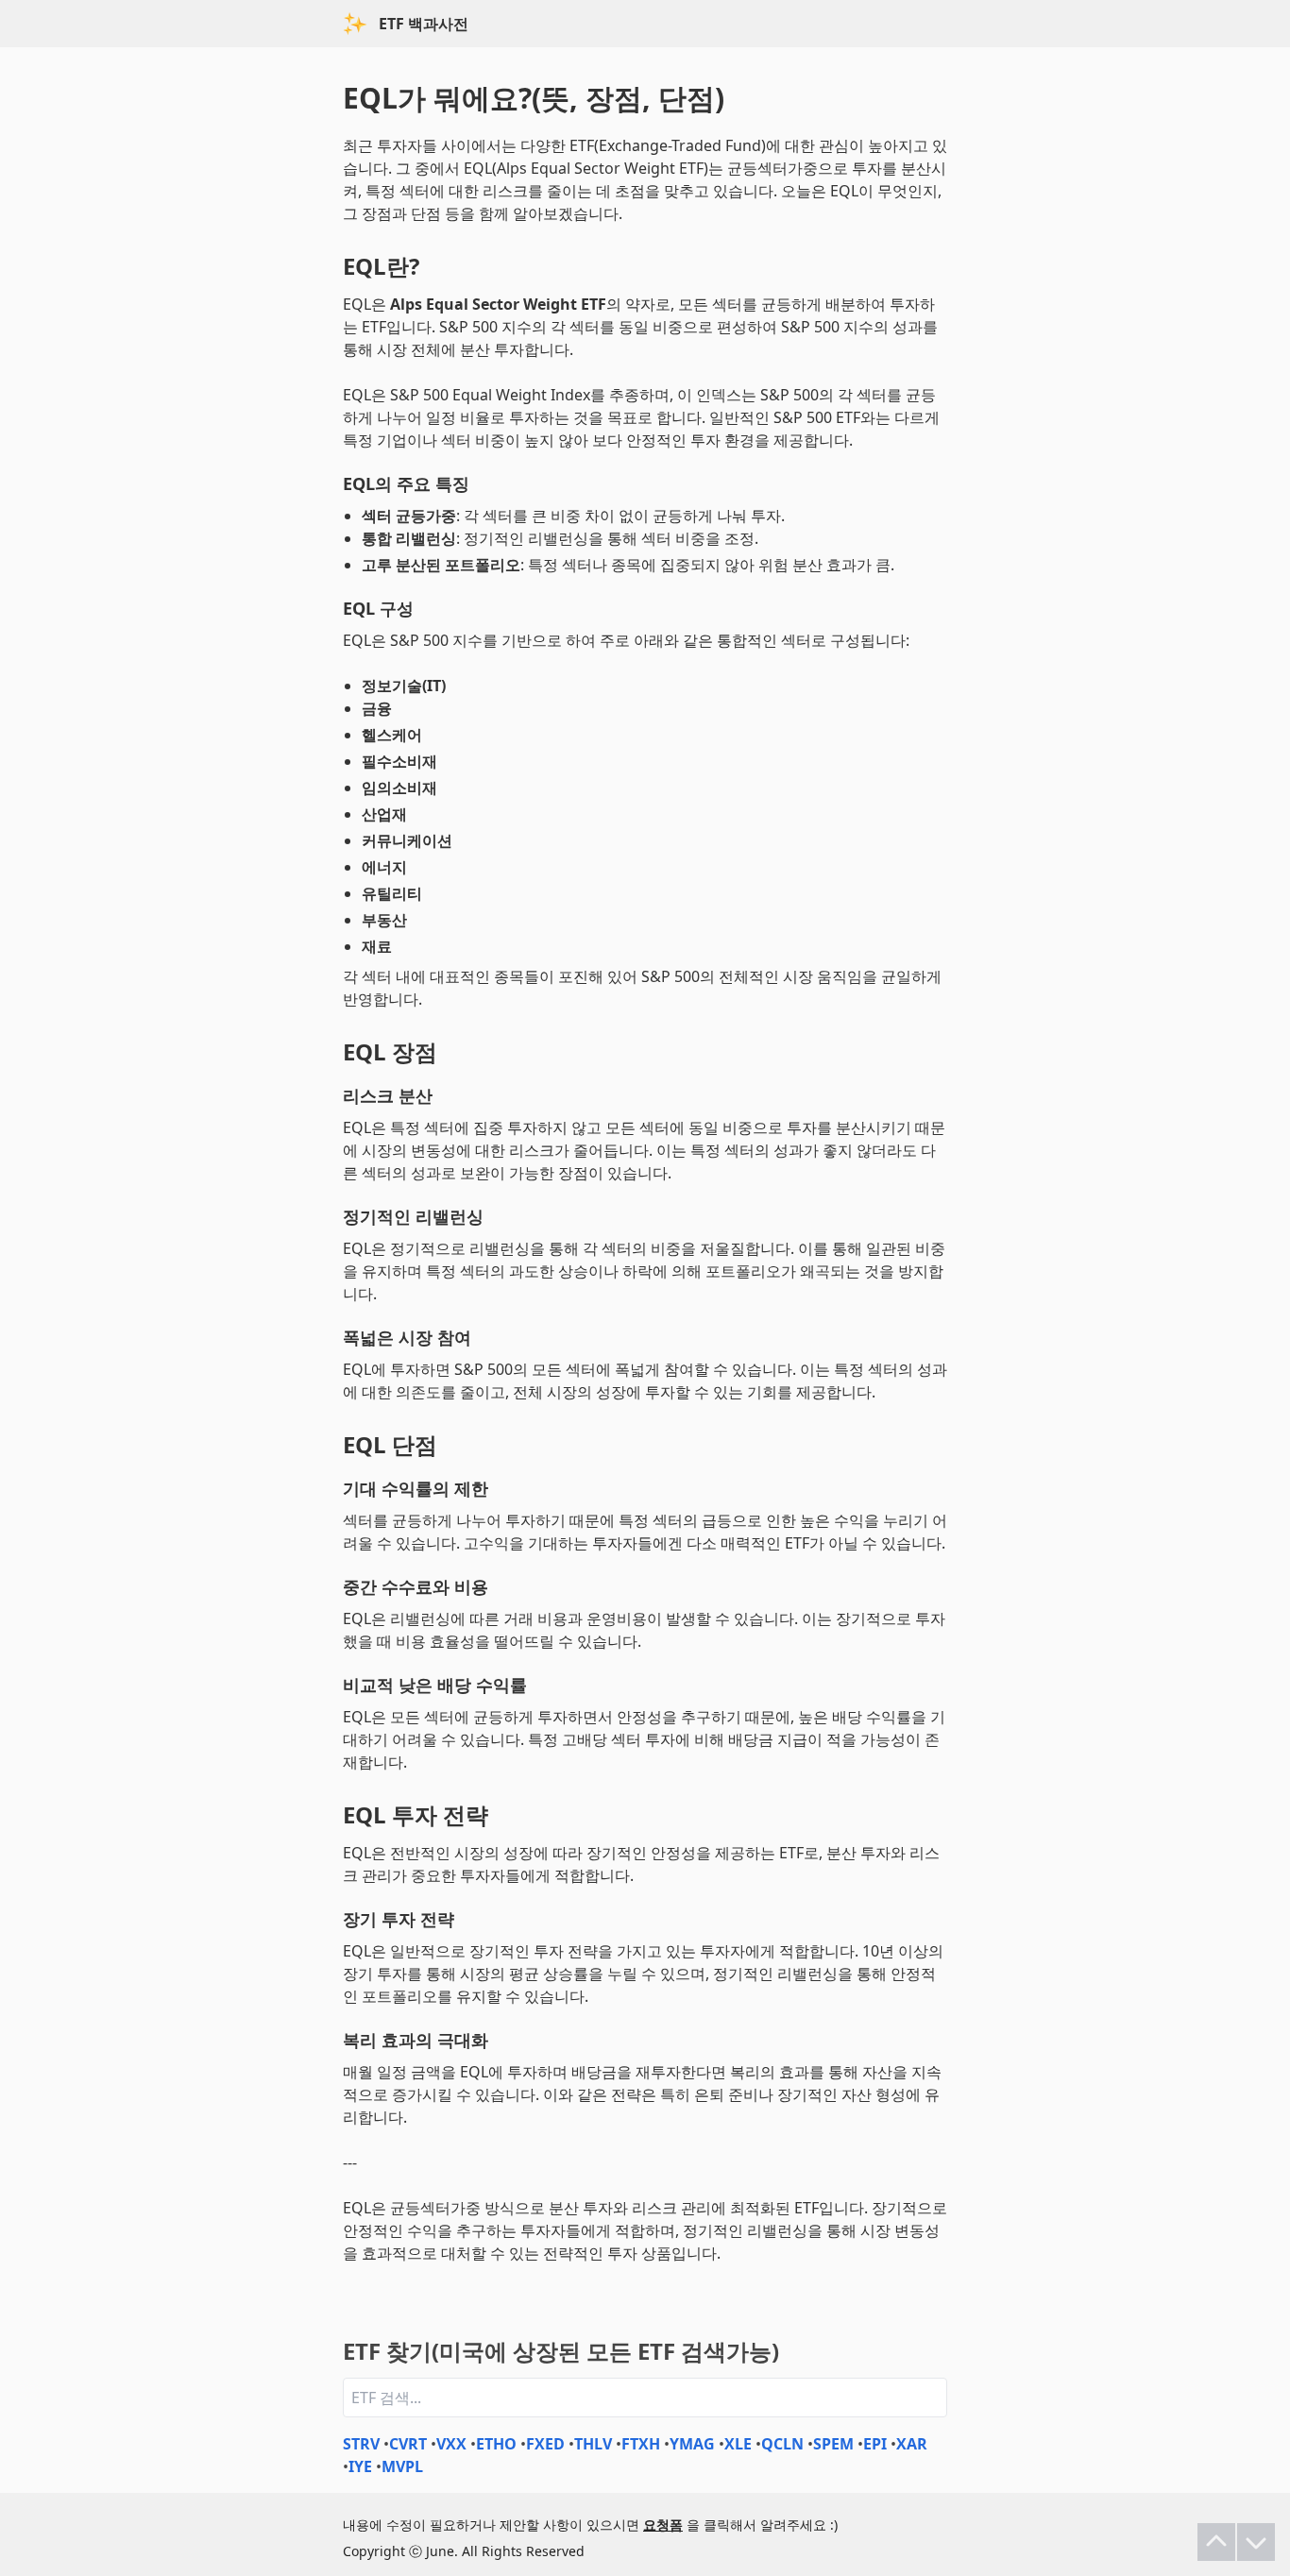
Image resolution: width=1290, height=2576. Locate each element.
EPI (875, 2444)
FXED (545, 2444)
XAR (912, 2444)
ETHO (496, 2444)
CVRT (408, 2444)
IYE (360, 2466)
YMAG (692, 2444)
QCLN (782, 2444)
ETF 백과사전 (424, 24)
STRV (361, 2444)
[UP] (1216, 2542)
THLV (593, 2444)
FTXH (641, 2444)
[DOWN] (1256, 2542)
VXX (451, 2444)
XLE (738, 2444)
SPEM (833, 2444)
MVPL (402, 2466)
